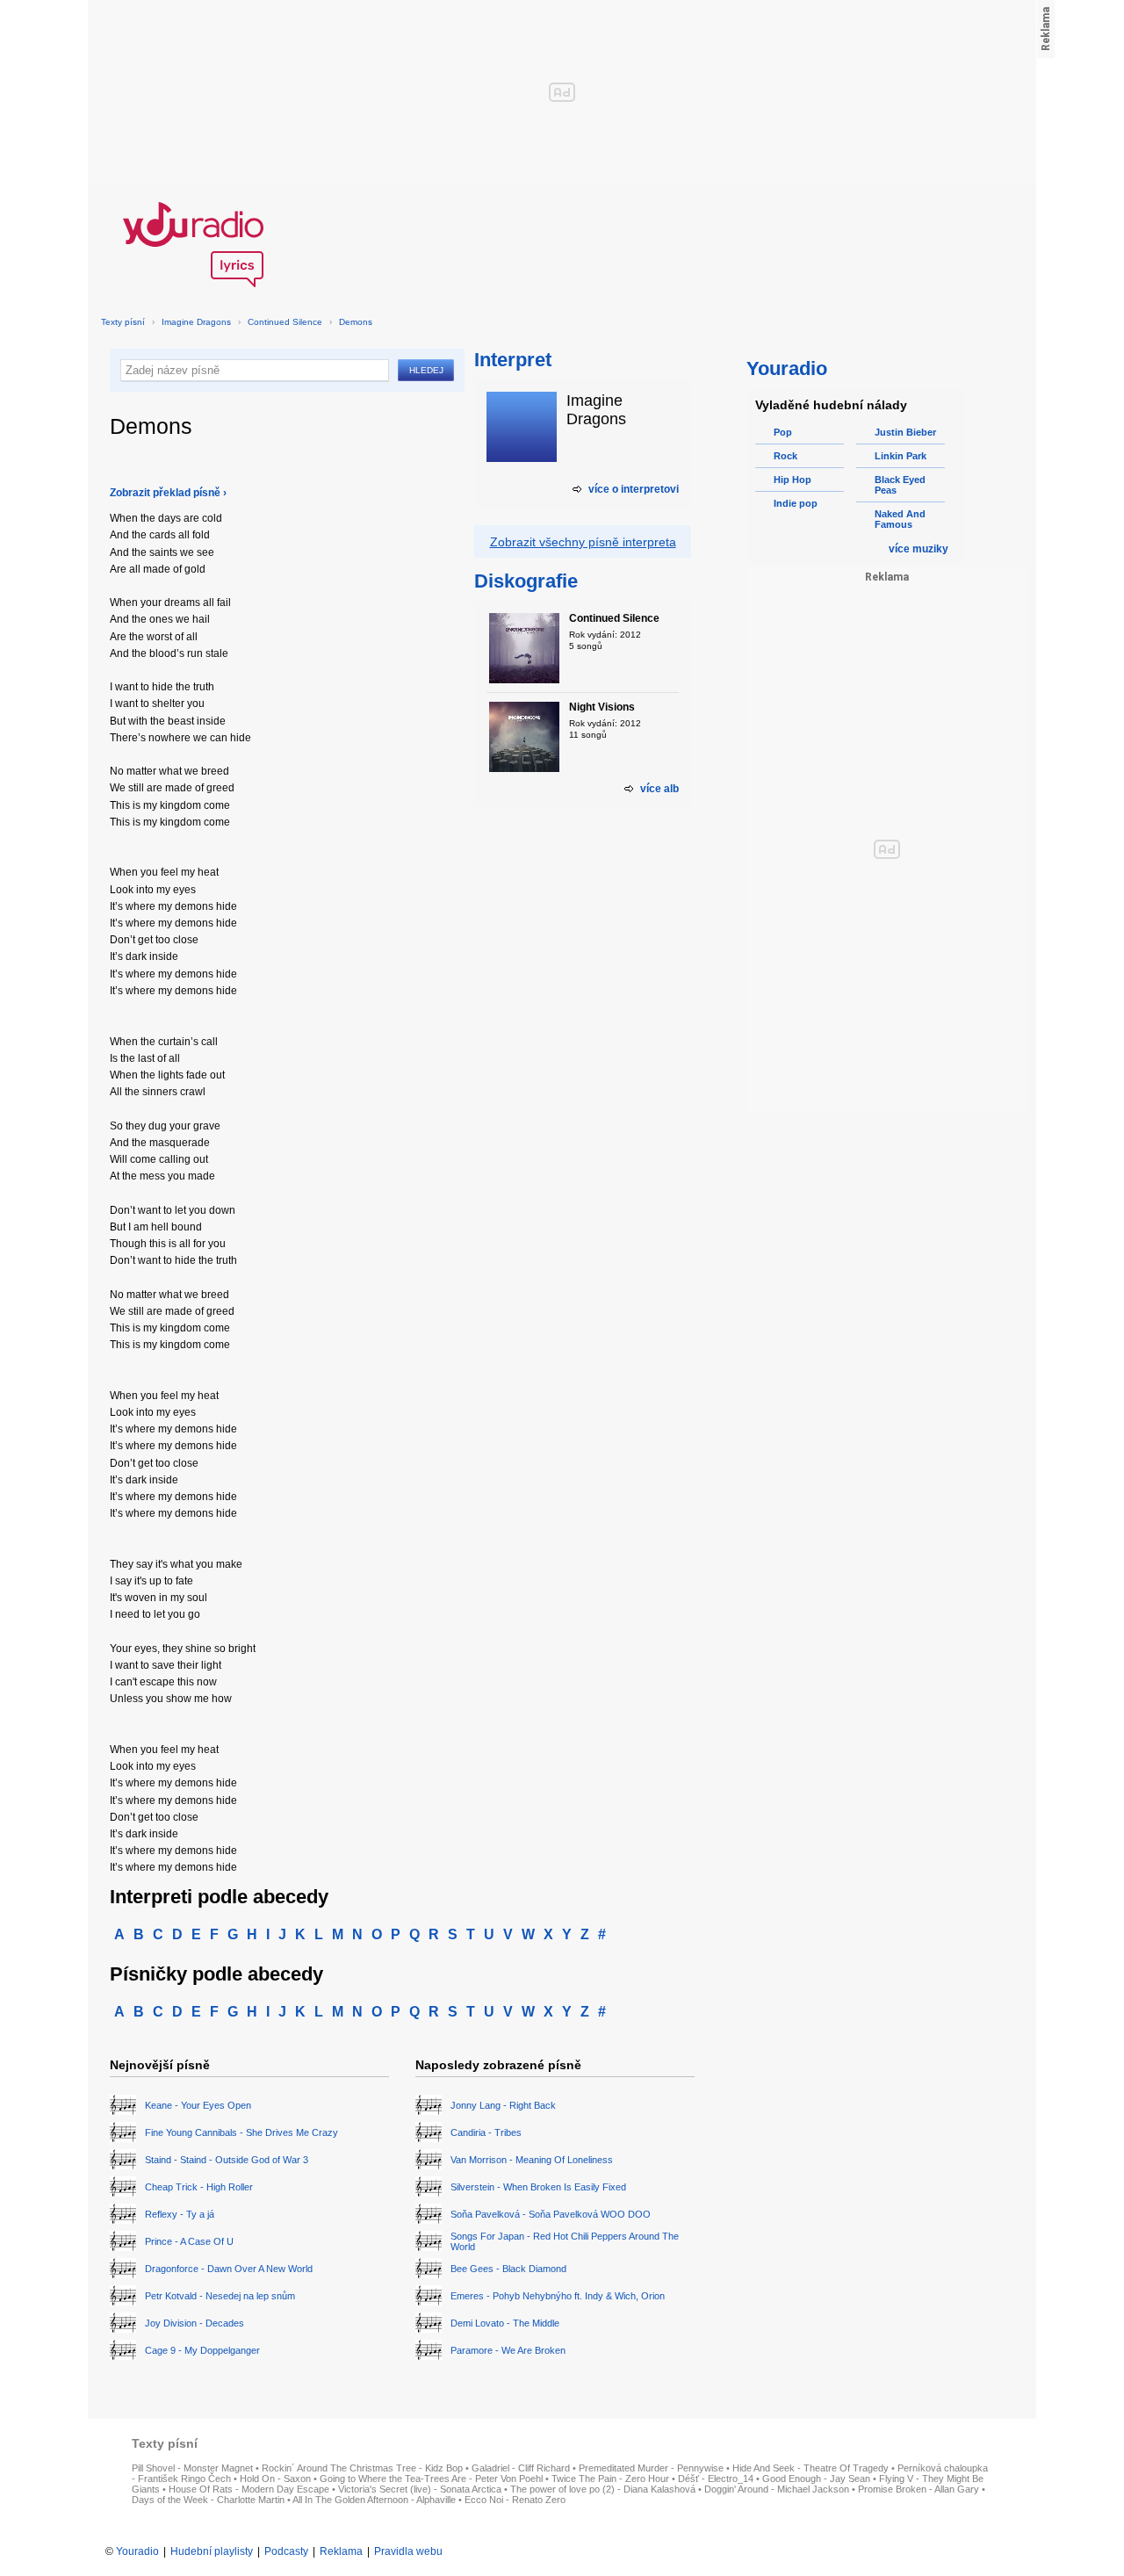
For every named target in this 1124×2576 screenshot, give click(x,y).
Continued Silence (285, 322)
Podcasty (286, 2551)
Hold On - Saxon (275, 2479)
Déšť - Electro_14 (716, 2479)
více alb (659, 789)
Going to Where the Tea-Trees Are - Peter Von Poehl (431, 2479)
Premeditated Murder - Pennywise (651, 2468)
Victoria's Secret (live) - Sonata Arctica (420, 2489)
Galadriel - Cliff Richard (521, 2468)
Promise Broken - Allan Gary (919, 2489)
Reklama (341, 2551)
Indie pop (796, 503)
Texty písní (123, 322)
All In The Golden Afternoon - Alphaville (374, 2500)
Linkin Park (901, 456)
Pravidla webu (408, 2551)
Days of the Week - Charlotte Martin (208, 2500)
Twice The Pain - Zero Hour (610, 2479)
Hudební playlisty (212, 2551)
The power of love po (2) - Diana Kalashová (603, 2489)
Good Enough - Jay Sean (816, 2479)
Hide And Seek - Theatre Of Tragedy (811, 2468)
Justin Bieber (905, 432)
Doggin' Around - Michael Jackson (777, 2489)
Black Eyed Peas (900, 485)
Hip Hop (793, 480)
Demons (356, 322)
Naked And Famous (900, 519)
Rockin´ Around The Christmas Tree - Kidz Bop (362, 2468)
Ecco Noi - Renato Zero (515, 2500)
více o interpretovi (634, 489)
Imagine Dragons (196, 322)
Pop (783, 432)
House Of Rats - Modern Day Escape (249, 2489)
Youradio (137, 2551)
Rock (785, 456)
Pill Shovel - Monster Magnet (192, 2468)
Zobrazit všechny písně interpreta (583, 542)
